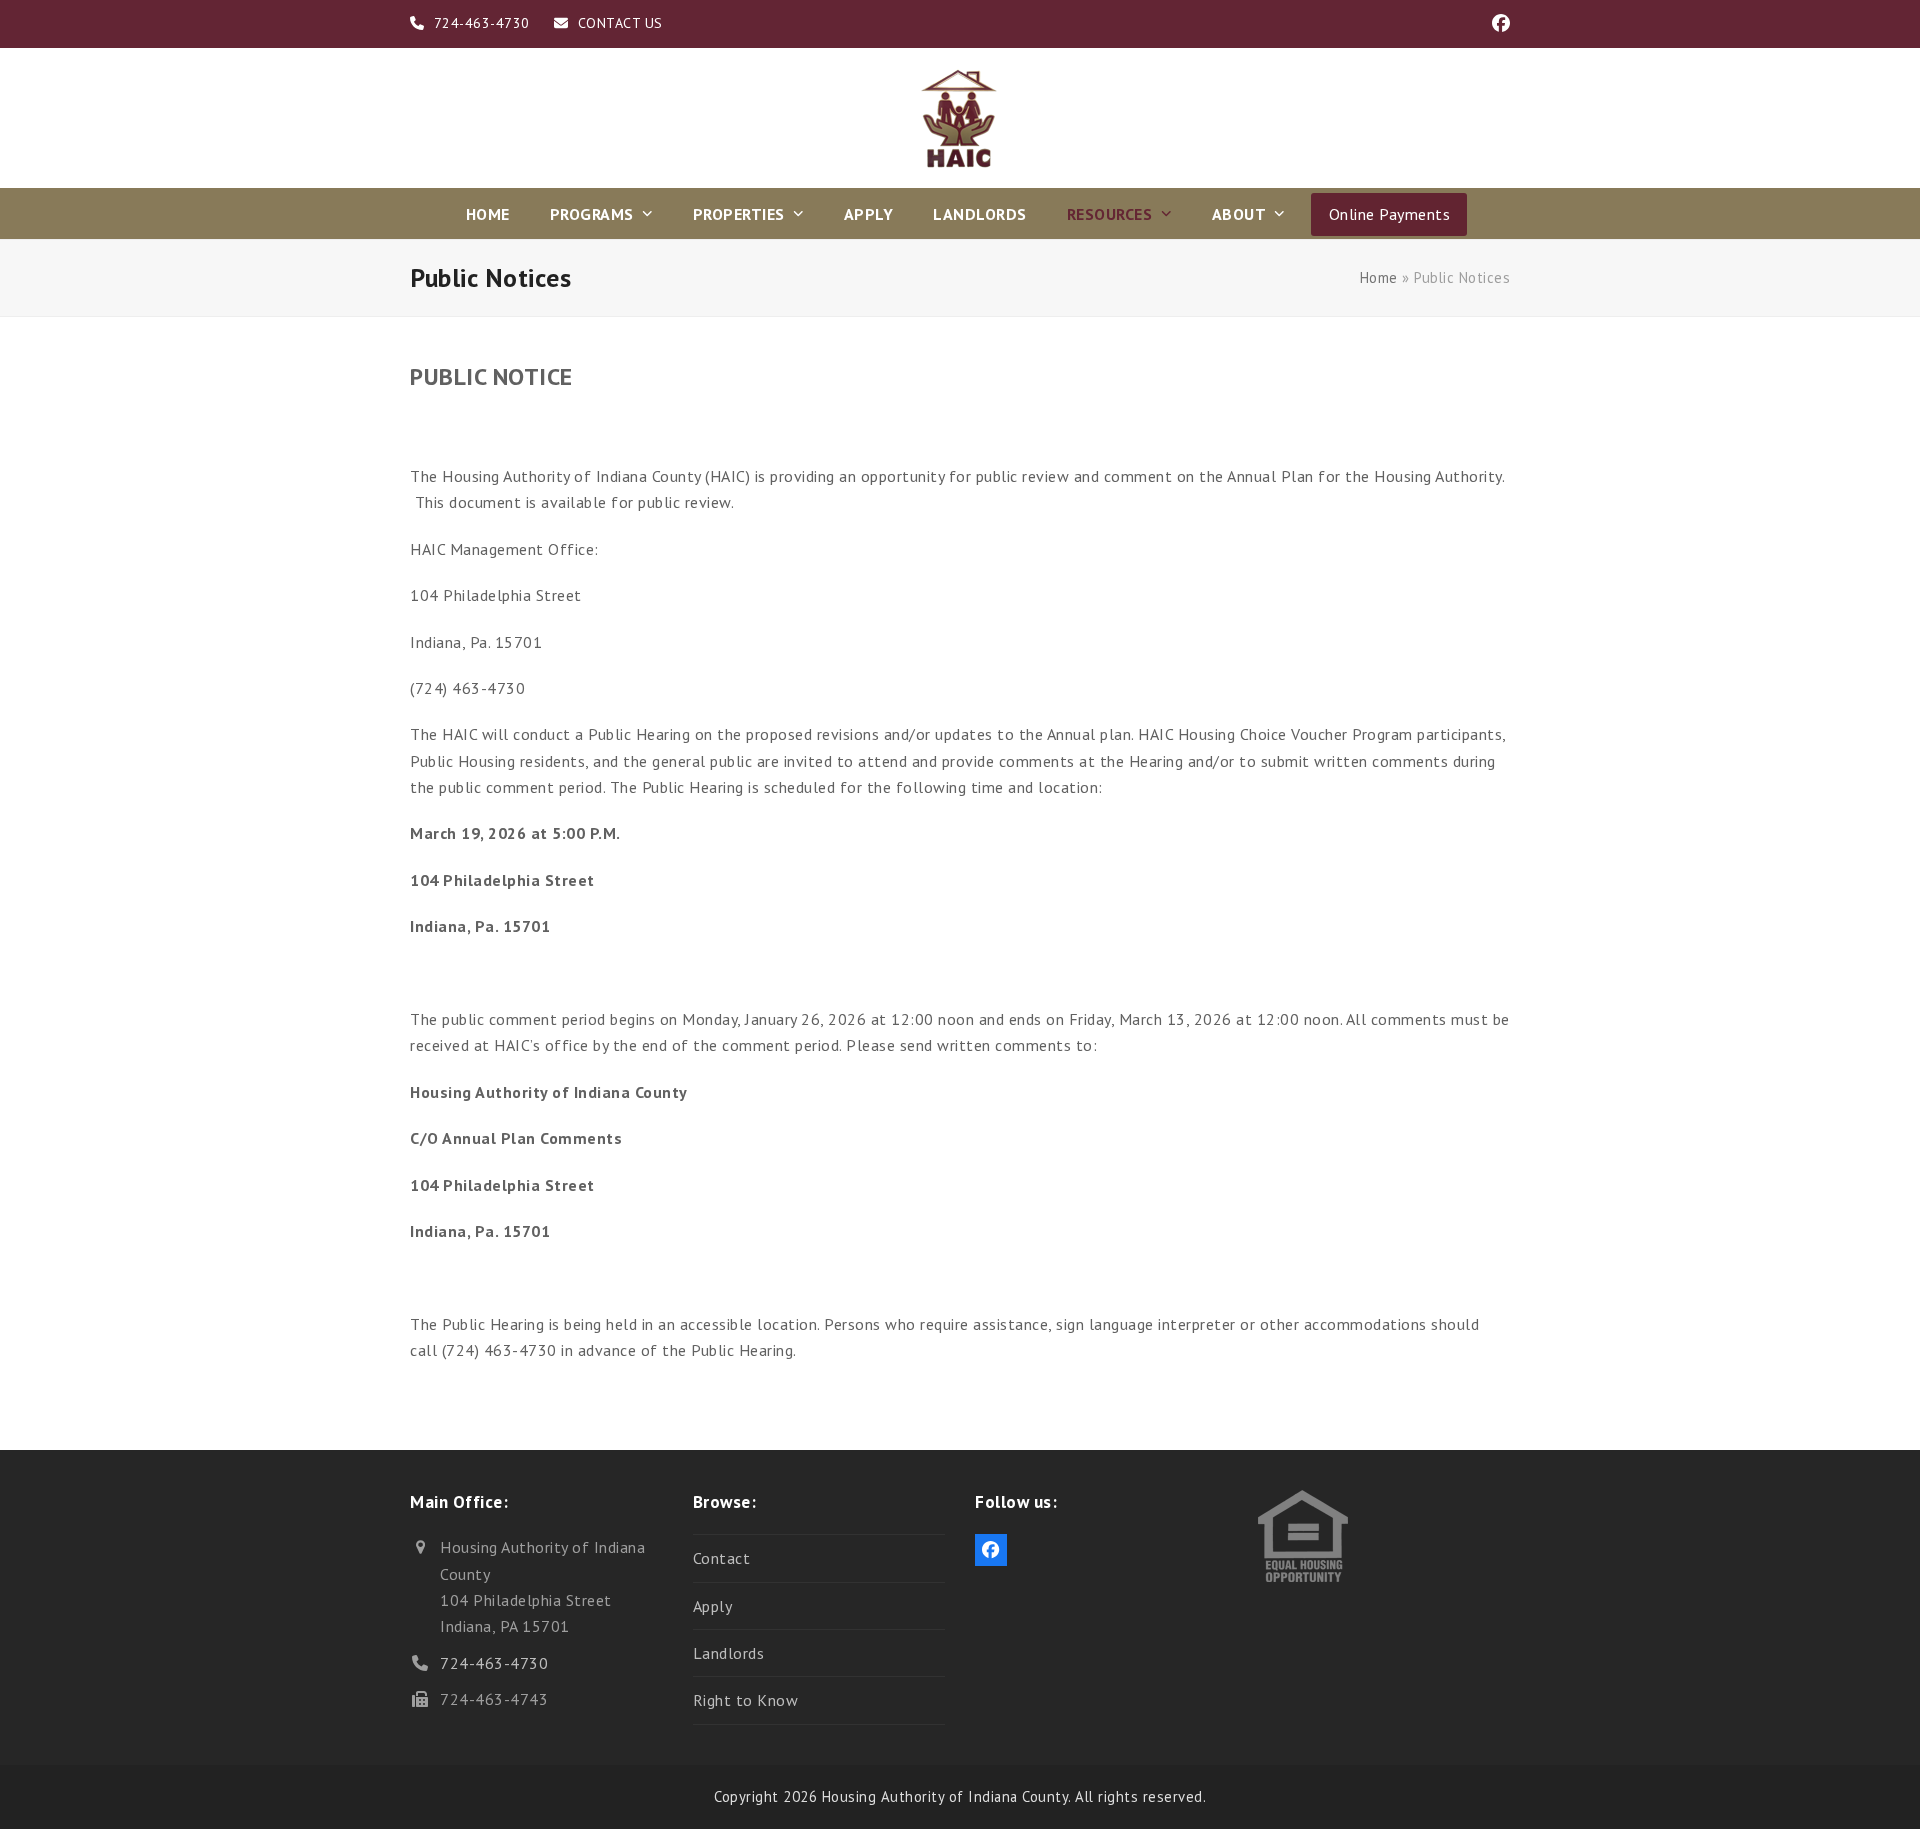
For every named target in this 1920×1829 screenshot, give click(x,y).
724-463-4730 (494, 1663)
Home (1379, 277)
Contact (722, 1558)
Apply (713, 1606)
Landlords (729, 1653)
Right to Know (746, 1700)
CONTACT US (620, 23)
